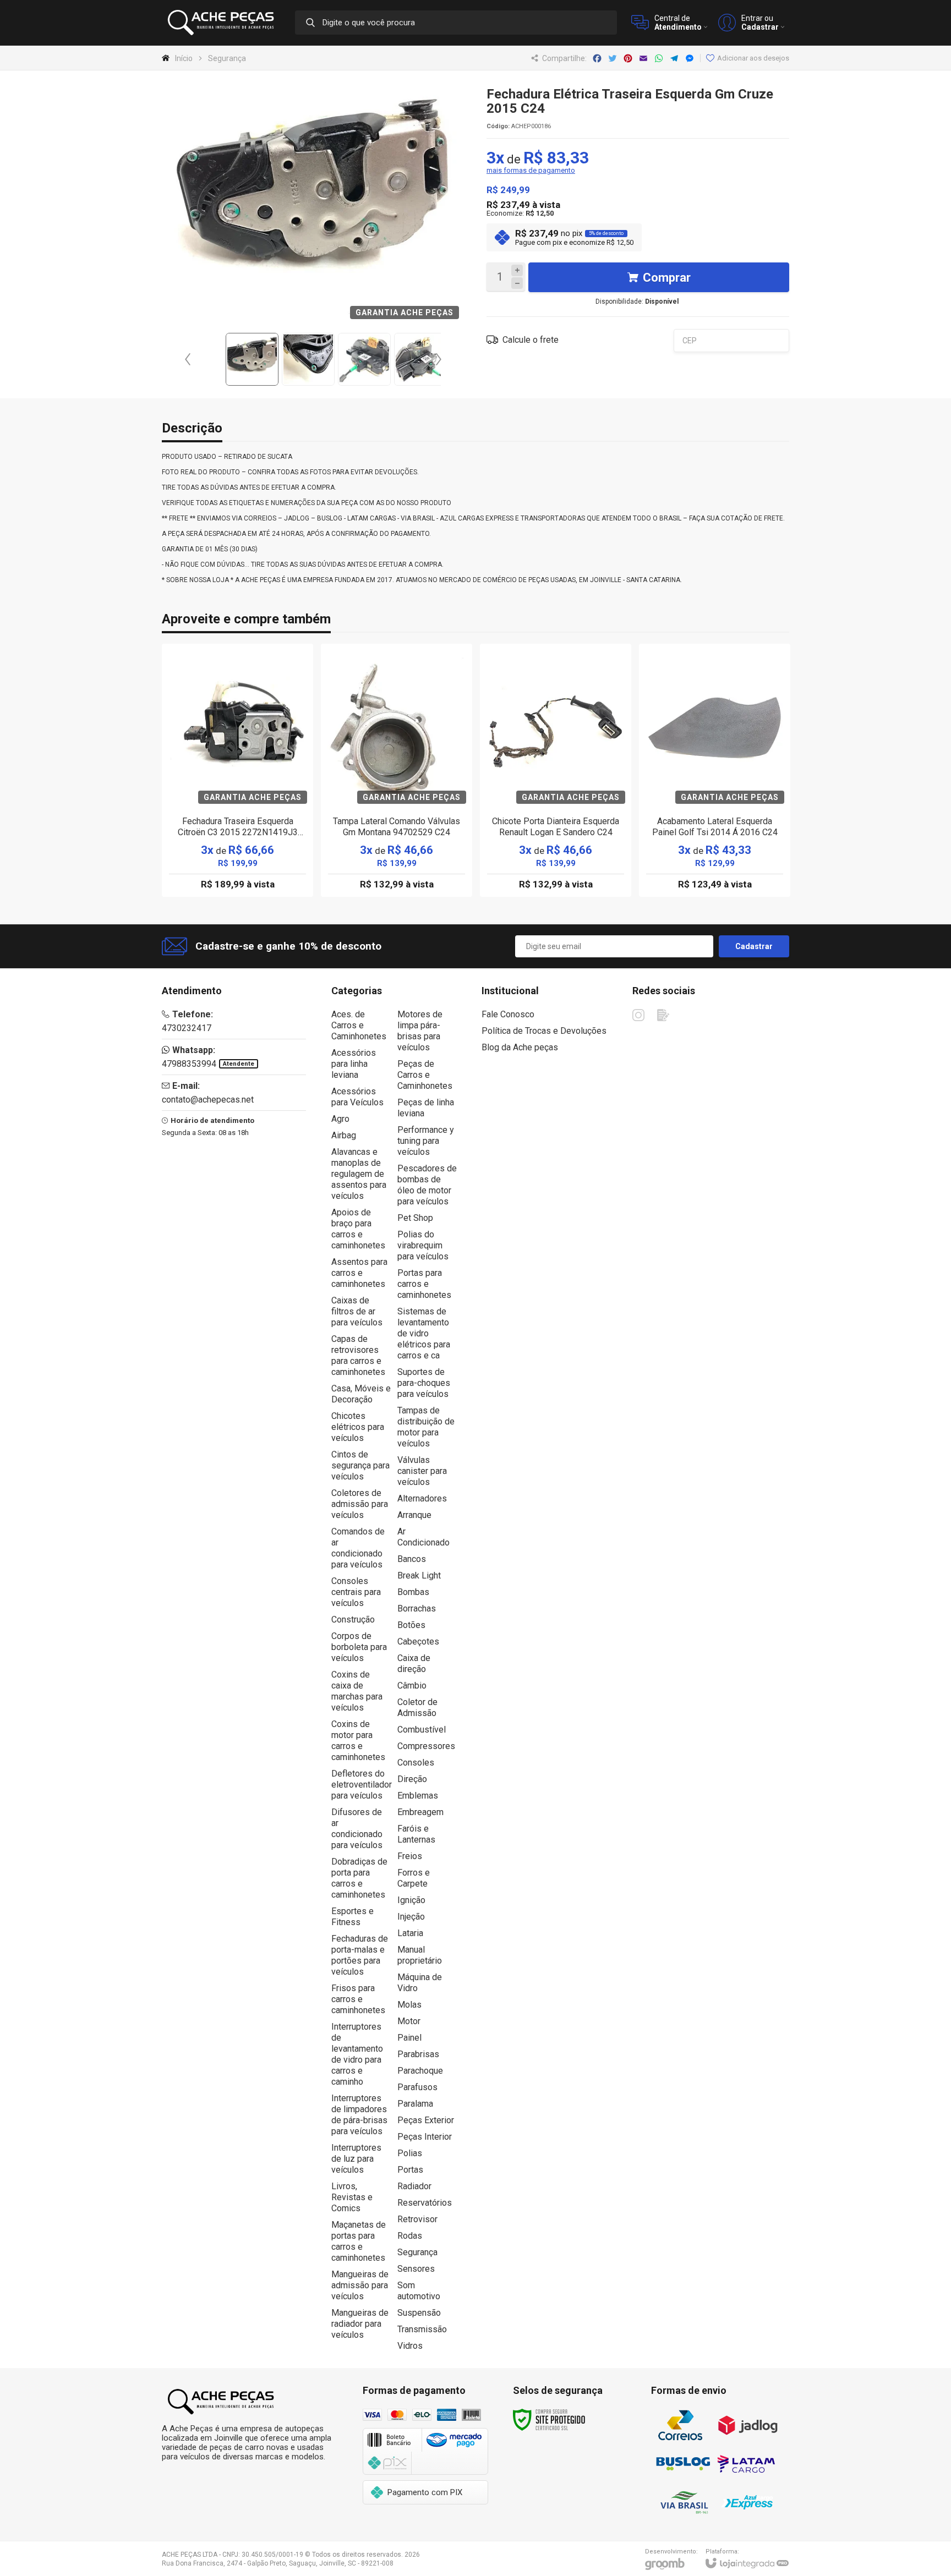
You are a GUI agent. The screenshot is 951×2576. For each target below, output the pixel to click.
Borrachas (417, 1608)
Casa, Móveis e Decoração (361, 1394)
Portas (410, 2170)
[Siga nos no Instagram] (638, 1015)
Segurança (227, 58)
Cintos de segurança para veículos (360, 1465)
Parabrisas (418, 2054)
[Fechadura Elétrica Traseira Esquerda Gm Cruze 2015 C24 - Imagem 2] (308, 359)
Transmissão (422, 2329)
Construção (353, 1619)
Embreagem (420, 1812)
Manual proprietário (420, 1955)
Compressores (426, 1746)
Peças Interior (425, 2137)
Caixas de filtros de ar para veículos (357, 1311)
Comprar (667, 278)
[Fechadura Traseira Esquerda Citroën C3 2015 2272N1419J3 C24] (237, 770)
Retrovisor (417, 2219)
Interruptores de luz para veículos (356, 2159)
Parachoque (420, 2071)
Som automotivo (419, 2291)
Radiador (414, 2186)
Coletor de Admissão (417, 1708)
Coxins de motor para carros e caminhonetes (358, 1741)
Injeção (411, 1917)
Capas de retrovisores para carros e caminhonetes (358, 1355)
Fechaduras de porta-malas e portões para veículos (360, 1955)
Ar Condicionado (423, 1537)
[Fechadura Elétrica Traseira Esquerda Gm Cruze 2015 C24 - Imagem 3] (364, 359)
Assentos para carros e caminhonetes (359, 1273)
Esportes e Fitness (352, 1917)
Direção (412, 1779)
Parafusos (417, 2087)
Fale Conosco (508, 1014)
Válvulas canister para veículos (422, 1471)
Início (184, 58)
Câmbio (412, 1686)
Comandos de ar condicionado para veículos (358, 1548)
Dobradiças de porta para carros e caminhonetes (359, 1878)
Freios (410, 1856)
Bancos (412, 1559)
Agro (340, 1119)
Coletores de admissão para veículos (360, 1504)
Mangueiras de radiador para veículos (360, 2324)
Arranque (414, 1515)
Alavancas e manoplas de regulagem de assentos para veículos (359, 1174)
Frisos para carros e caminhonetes (358, 1999)
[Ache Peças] (222, 23)
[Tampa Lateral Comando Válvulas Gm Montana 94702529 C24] (397, 770)
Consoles (416, 1763)
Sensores (416, 2269)
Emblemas (418, 1796)
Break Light (419, 1575)
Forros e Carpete (414, 1878)
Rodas (410, 2236)
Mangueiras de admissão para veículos (360, 2285)
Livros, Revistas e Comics (352, 2197)
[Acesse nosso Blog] (663, 1015)
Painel (409, 2038)
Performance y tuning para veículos (426, 1141)
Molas (409, 2005)
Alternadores (422, 1498)
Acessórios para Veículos (357, 1097)
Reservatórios (425, 2203)
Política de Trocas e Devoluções (544, 1031)
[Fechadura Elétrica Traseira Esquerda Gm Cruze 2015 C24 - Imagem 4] (420, 359)
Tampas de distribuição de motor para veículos (426, 1427)
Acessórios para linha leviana (354, 1064)
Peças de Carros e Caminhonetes (425, 1075)
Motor (409, 2021)
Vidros (410, 2346)
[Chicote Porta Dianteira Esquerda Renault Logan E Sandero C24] (556, 770)
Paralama (415, 2104)
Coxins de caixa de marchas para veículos (357, 1691)
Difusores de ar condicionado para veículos (357, 1829)
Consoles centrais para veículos (356, 1592)
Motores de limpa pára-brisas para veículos (420, 1031)
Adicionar (256, 826)
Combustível (422, 1730)
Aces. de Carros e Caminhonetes (359, 1025)
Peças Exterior (426, 2120)
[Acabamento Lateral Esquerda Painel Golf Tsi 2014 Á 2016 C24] (715, 770)
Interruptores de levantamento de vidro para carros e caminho (357, 2054)
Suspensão (419, 2313)
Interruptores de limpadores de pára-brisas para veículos (359, 2115)
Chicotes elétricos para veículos (358, 1427)
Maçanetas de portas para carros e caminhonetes (359, 2241)
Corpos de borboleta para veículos (359, 1647)
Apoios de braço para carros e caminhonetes (358, 1229)
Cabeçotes (418, 1641)
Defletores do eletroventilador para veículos (362, 1785)
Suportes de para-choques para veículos (424, 1383)
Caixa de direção (414, 1664)
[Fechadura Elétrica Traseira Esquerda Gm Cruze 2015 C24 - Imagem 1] (252, 359)
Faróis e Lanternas (416, 1834)
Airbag (344, 1135)
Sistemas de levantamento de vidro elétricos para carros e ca (424, 1333)
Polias (410, 2153)
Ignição (411, 1900)
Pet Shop (415, 1218)
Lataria (410, 1933)
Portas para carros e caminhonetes (424, 1284)
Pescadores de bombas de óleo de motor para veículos (427, 1185)
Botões (411, 1625)
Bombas (413, 1592)
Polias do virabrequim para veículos (423, 1245)
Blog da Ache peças (520, 1047)
